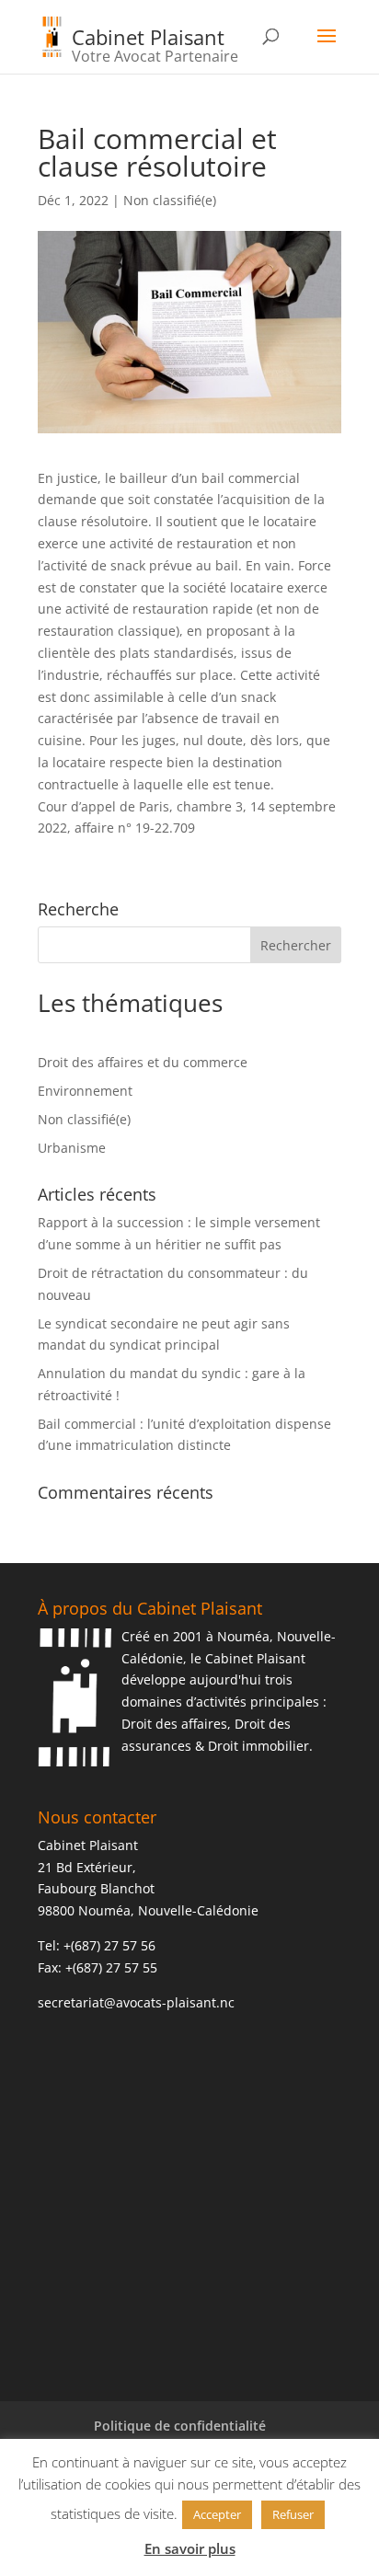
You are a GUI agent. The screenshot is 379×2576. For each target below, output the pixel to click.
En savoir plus (190, 2548)
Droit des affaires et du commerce (143, 1062)
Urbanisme (72, 1148)
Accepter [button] (217, 2514)
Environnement (85, 1091)
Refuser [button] (293, 2514)
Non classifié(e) (170, 200)
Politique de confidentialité (180, 2426)
